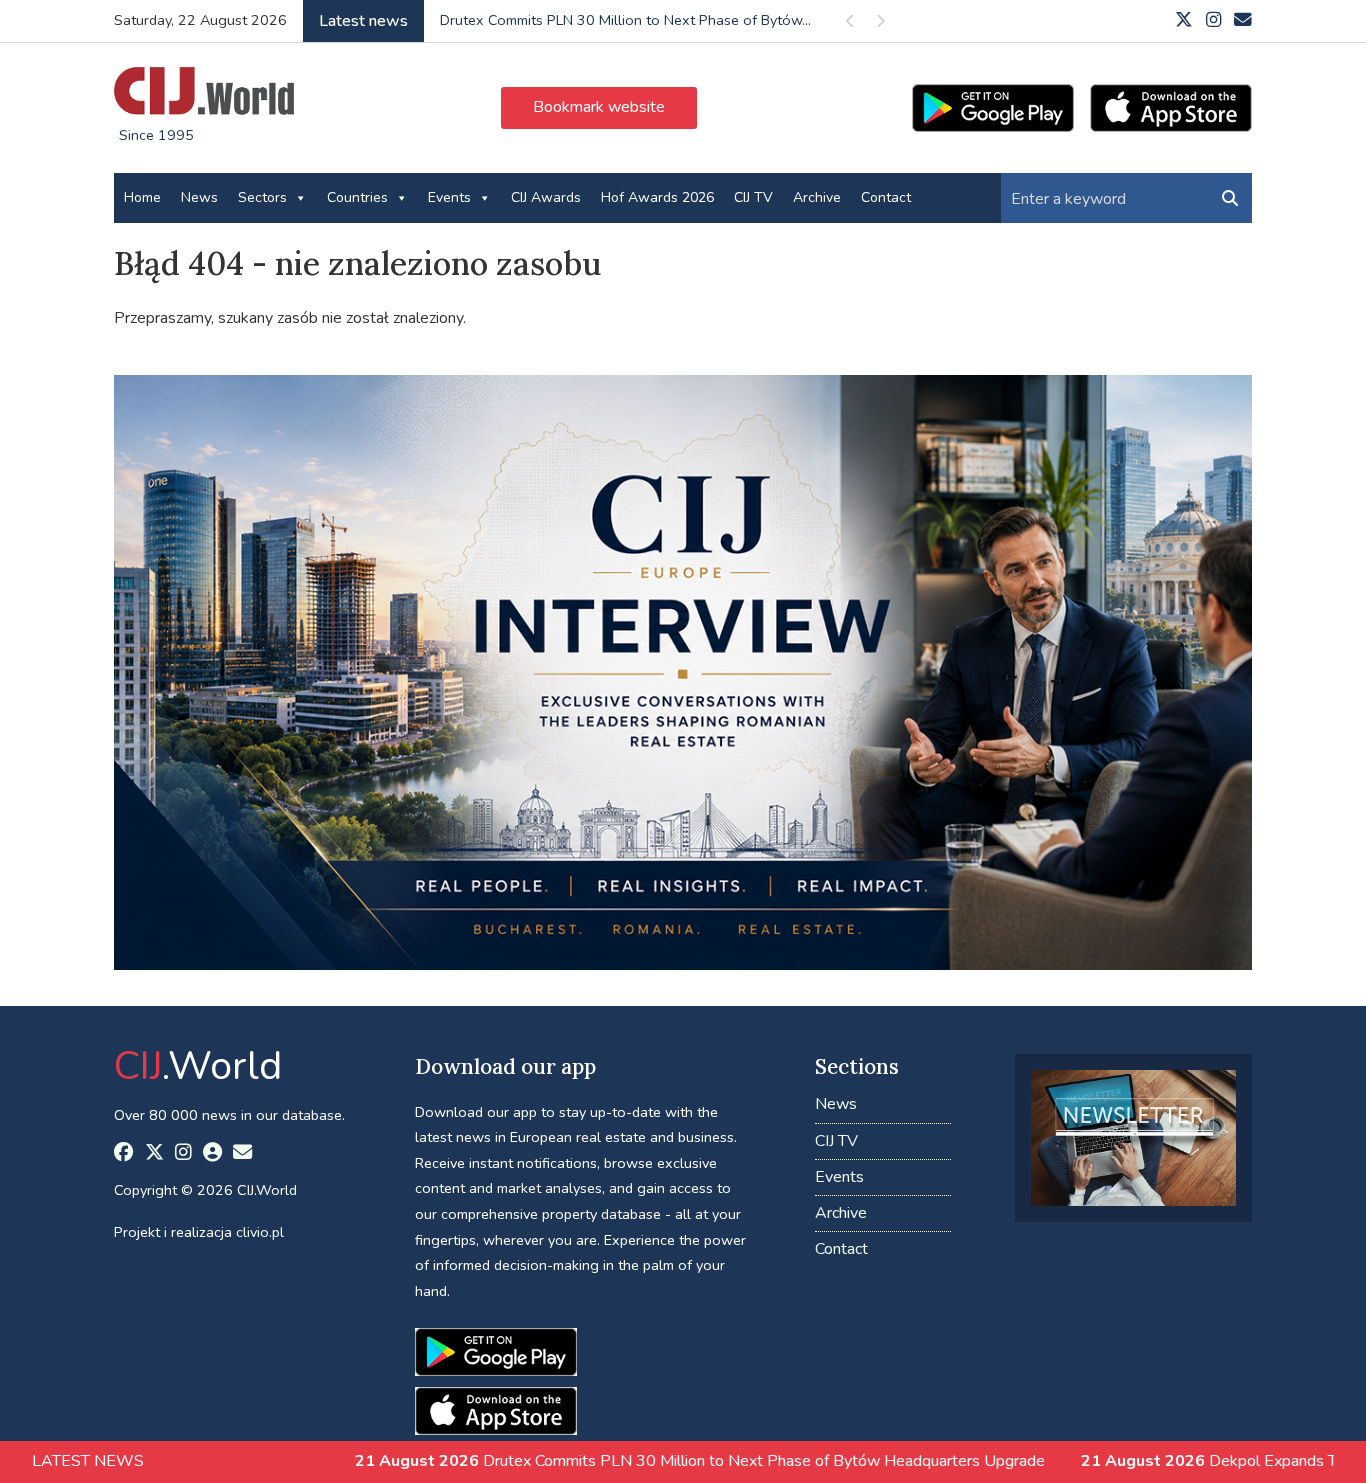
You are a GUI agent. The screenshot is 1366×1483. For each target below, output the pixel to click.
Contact (886, 197)
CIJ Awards (546, 197)
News (199, 197)
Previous (850, 24)
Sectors (262, 197)
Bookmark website (599, 107)
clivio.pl (260, 1232)
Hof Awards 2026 (657, 197)
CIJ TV (753, 197)
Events (449, 197)
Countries (357, 197)
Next (880, 24)
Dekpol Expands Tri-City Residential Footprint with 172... (623, 20)
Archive (817, 197)
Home (142, 197)
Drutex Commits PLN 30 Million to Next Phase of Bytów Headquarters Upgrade (612, 1461)
